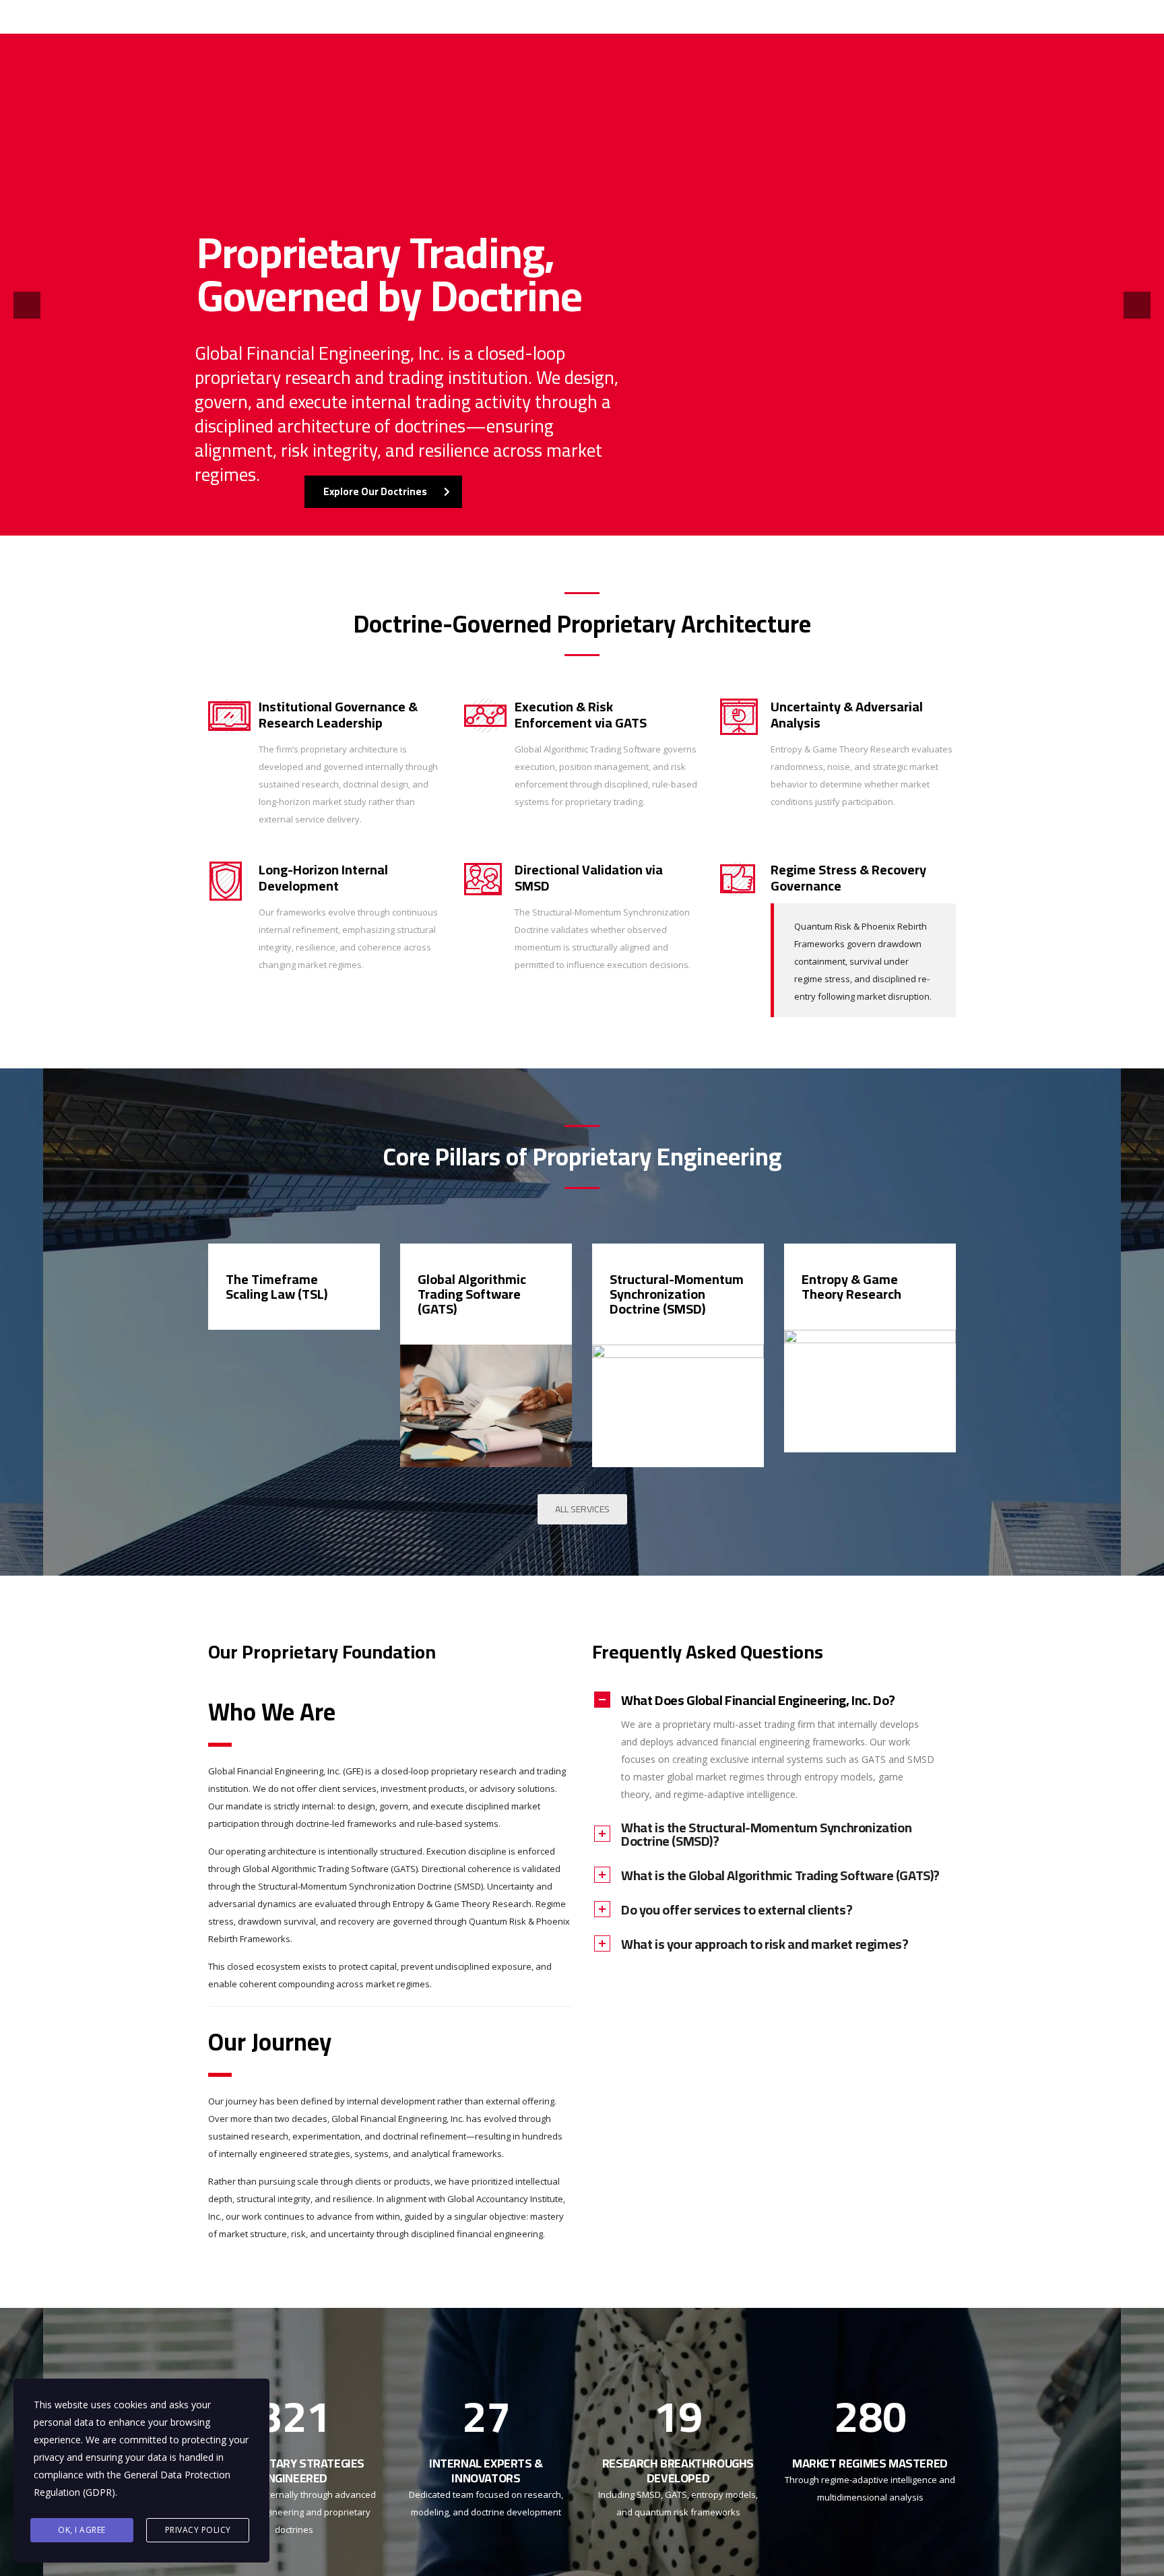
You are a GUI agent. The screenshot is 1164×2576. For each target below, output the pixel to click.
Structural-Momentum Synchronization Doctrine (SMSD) (677, 1294)
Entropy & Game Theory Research (851, 1286)
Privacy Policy (198, 2530)
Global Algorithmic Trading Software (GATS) (472, 1294)
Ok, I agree (82, 2530)
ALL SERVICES (582, 1509)
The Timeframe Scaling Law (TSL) (277, 1286)
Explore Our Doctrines (375, 491)
